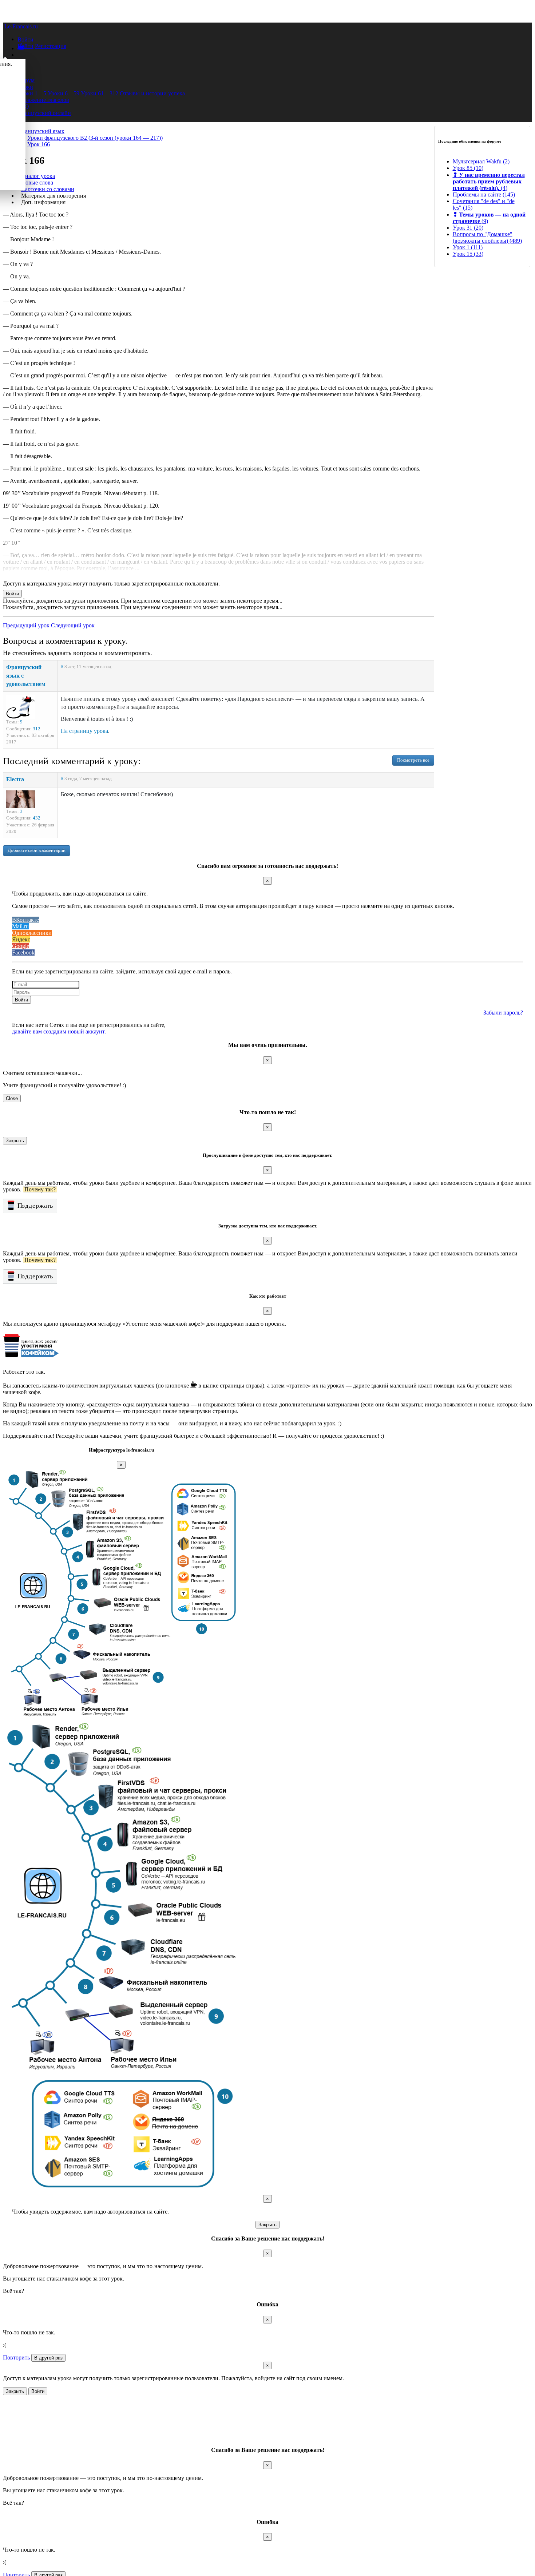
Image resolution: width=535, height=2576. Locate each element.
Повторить (16, 2357)
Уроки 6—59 (64, 93)
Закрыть (15, 1141)
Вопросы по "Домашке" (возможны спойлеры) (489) (487, 237)
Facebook (23, 952)
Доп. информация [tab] (43, 202)
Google (21, 946)
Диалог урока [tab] (38, 176)
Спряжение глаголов (43, 100)
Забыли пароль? (503, 1013)
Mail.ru (20, 926)
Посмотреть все (413, 760)
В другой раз (48, 2358)
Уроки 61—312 (100, 93)
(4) (489, 181)
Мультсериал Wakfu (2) (481, 161)
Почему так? (40, 1189)
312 (37, 729)
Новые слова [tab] (37, 182)
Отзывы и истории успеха (152, 93)
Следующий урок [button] (73, 625)
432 (37, 818)
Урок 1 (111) (468, 247)
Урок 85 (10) (468, 168)
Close (12, 1098)
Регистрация (51, 46)
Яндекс (21, 939)
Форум (26, 80)
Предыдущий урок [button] (26, 625)
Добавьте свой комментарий (37, 850)
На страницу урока (84, 731)
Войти (25, 46)
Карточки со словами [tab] (48, 189)
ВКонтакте (25, 920)
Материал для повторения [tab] (53, 196)
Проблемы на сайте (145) (484, 195)
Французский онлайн (44, 113)
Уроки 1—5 (32, 93)
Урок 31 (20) (468, 228)
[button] (25, 39)
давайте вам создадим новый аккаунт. (59, 1031)
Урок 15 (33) (468, 254)
